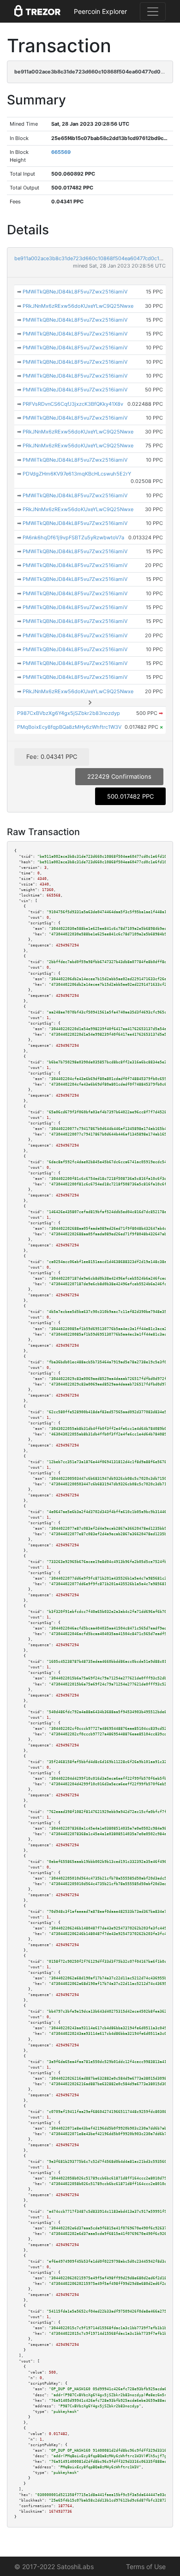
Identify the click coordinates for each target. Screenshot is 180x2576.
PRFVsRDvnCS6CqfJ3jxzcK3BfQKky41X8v (73, 404)
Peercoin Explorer (100, 11)
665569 (61, 152)
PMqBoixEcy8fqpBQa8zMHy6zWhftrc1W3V (69, 727)
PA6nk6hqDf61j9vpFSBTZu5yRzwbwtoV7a (73, 537)
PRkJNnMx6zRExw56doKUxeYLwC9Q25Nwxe (78, 306)
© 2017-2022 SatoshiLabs (54, 2567)
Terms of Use (146, 2567)
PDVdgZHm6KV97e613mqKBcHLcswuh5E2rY (77, 474)
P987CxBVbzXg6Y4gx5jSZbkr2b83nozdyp (69, 713)
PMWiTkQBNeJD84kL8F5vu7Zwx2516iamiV (75, 292)
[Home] (37, 12)
